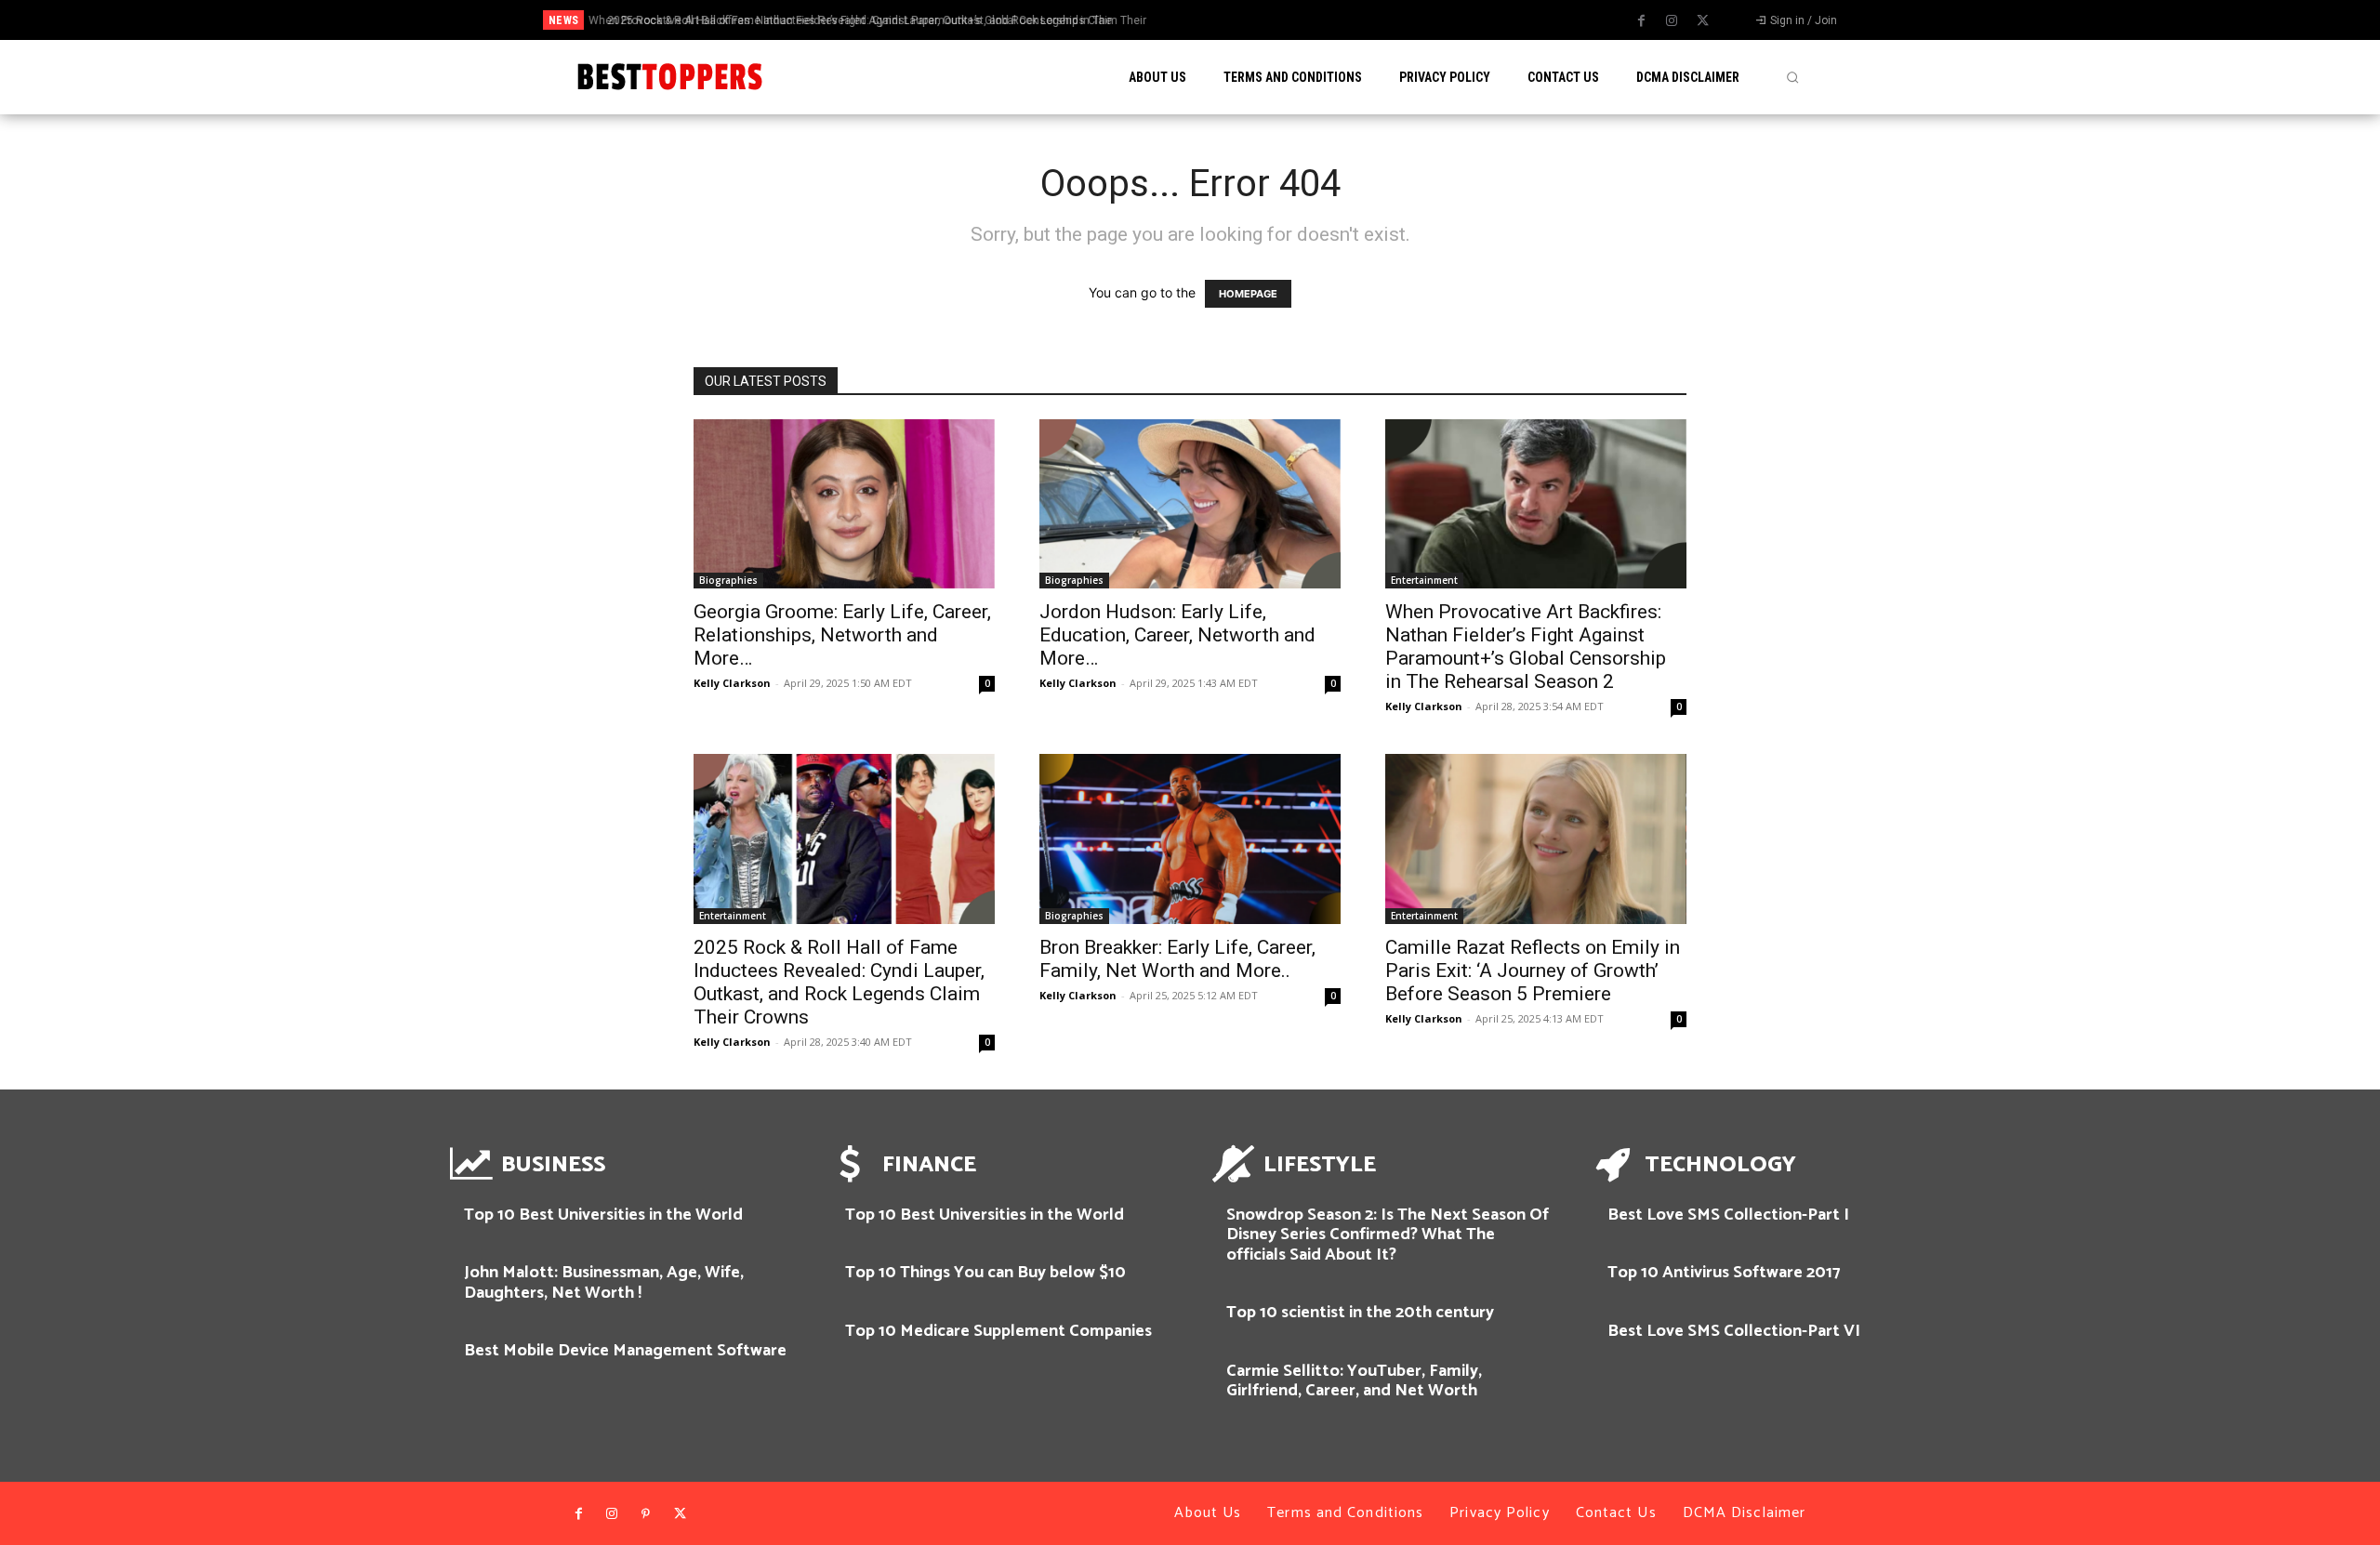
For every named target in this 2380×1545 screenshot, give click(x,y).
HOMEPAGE (1248, 294)
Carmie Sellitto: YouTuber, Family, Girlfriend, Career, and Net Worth (1354, 1381)
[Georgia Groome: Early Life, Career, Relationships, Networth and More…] (844, 504)
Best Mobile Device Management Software (625, 1351)
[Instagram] (1672, 21)
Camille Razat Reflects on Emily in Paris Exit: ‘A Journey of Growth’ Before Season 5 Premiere (1533, 971)
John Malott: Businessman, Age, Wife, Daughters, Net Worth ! (604, 1283)
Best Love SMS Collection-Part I (1728, 1215)
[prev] (1238, 20)
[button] (1792, 77)
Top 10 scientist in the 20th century (1360, 1313)
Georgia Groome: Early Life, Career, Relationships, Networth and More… (842, 635)
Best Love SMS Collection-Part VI (1734, 1331)
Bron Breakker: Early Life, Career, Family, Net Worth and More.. (1177, 959)
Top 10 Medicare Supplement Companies (998, 1331)
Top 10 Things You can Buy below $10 (985, 1273)
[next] (1268, 20)
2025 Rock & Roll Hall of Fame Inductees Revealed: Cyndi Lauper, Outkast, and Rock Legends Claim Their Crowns (839, 982)
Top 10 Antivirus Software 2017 (1724, 1273)
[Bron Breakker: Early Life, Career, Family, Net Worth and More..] (1190, 839)
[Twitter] (1702, 21)
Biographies (728, 580)
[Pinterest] (646, 1514)
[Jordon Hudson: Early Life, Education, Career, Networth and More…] (1190, 504)
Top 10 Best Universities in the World (603, 1215)
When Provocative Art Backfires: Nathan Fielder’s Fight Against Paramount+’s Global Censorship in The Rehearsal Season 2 (1526, 647)
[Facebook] (1641, 21)
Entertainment (1424, 580)
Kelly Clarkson (732, 683)
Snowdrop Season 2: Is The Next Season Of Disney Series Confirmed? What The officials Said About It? (1388, 1235)
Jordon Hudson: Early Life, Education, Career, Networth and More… (1177, 635)
